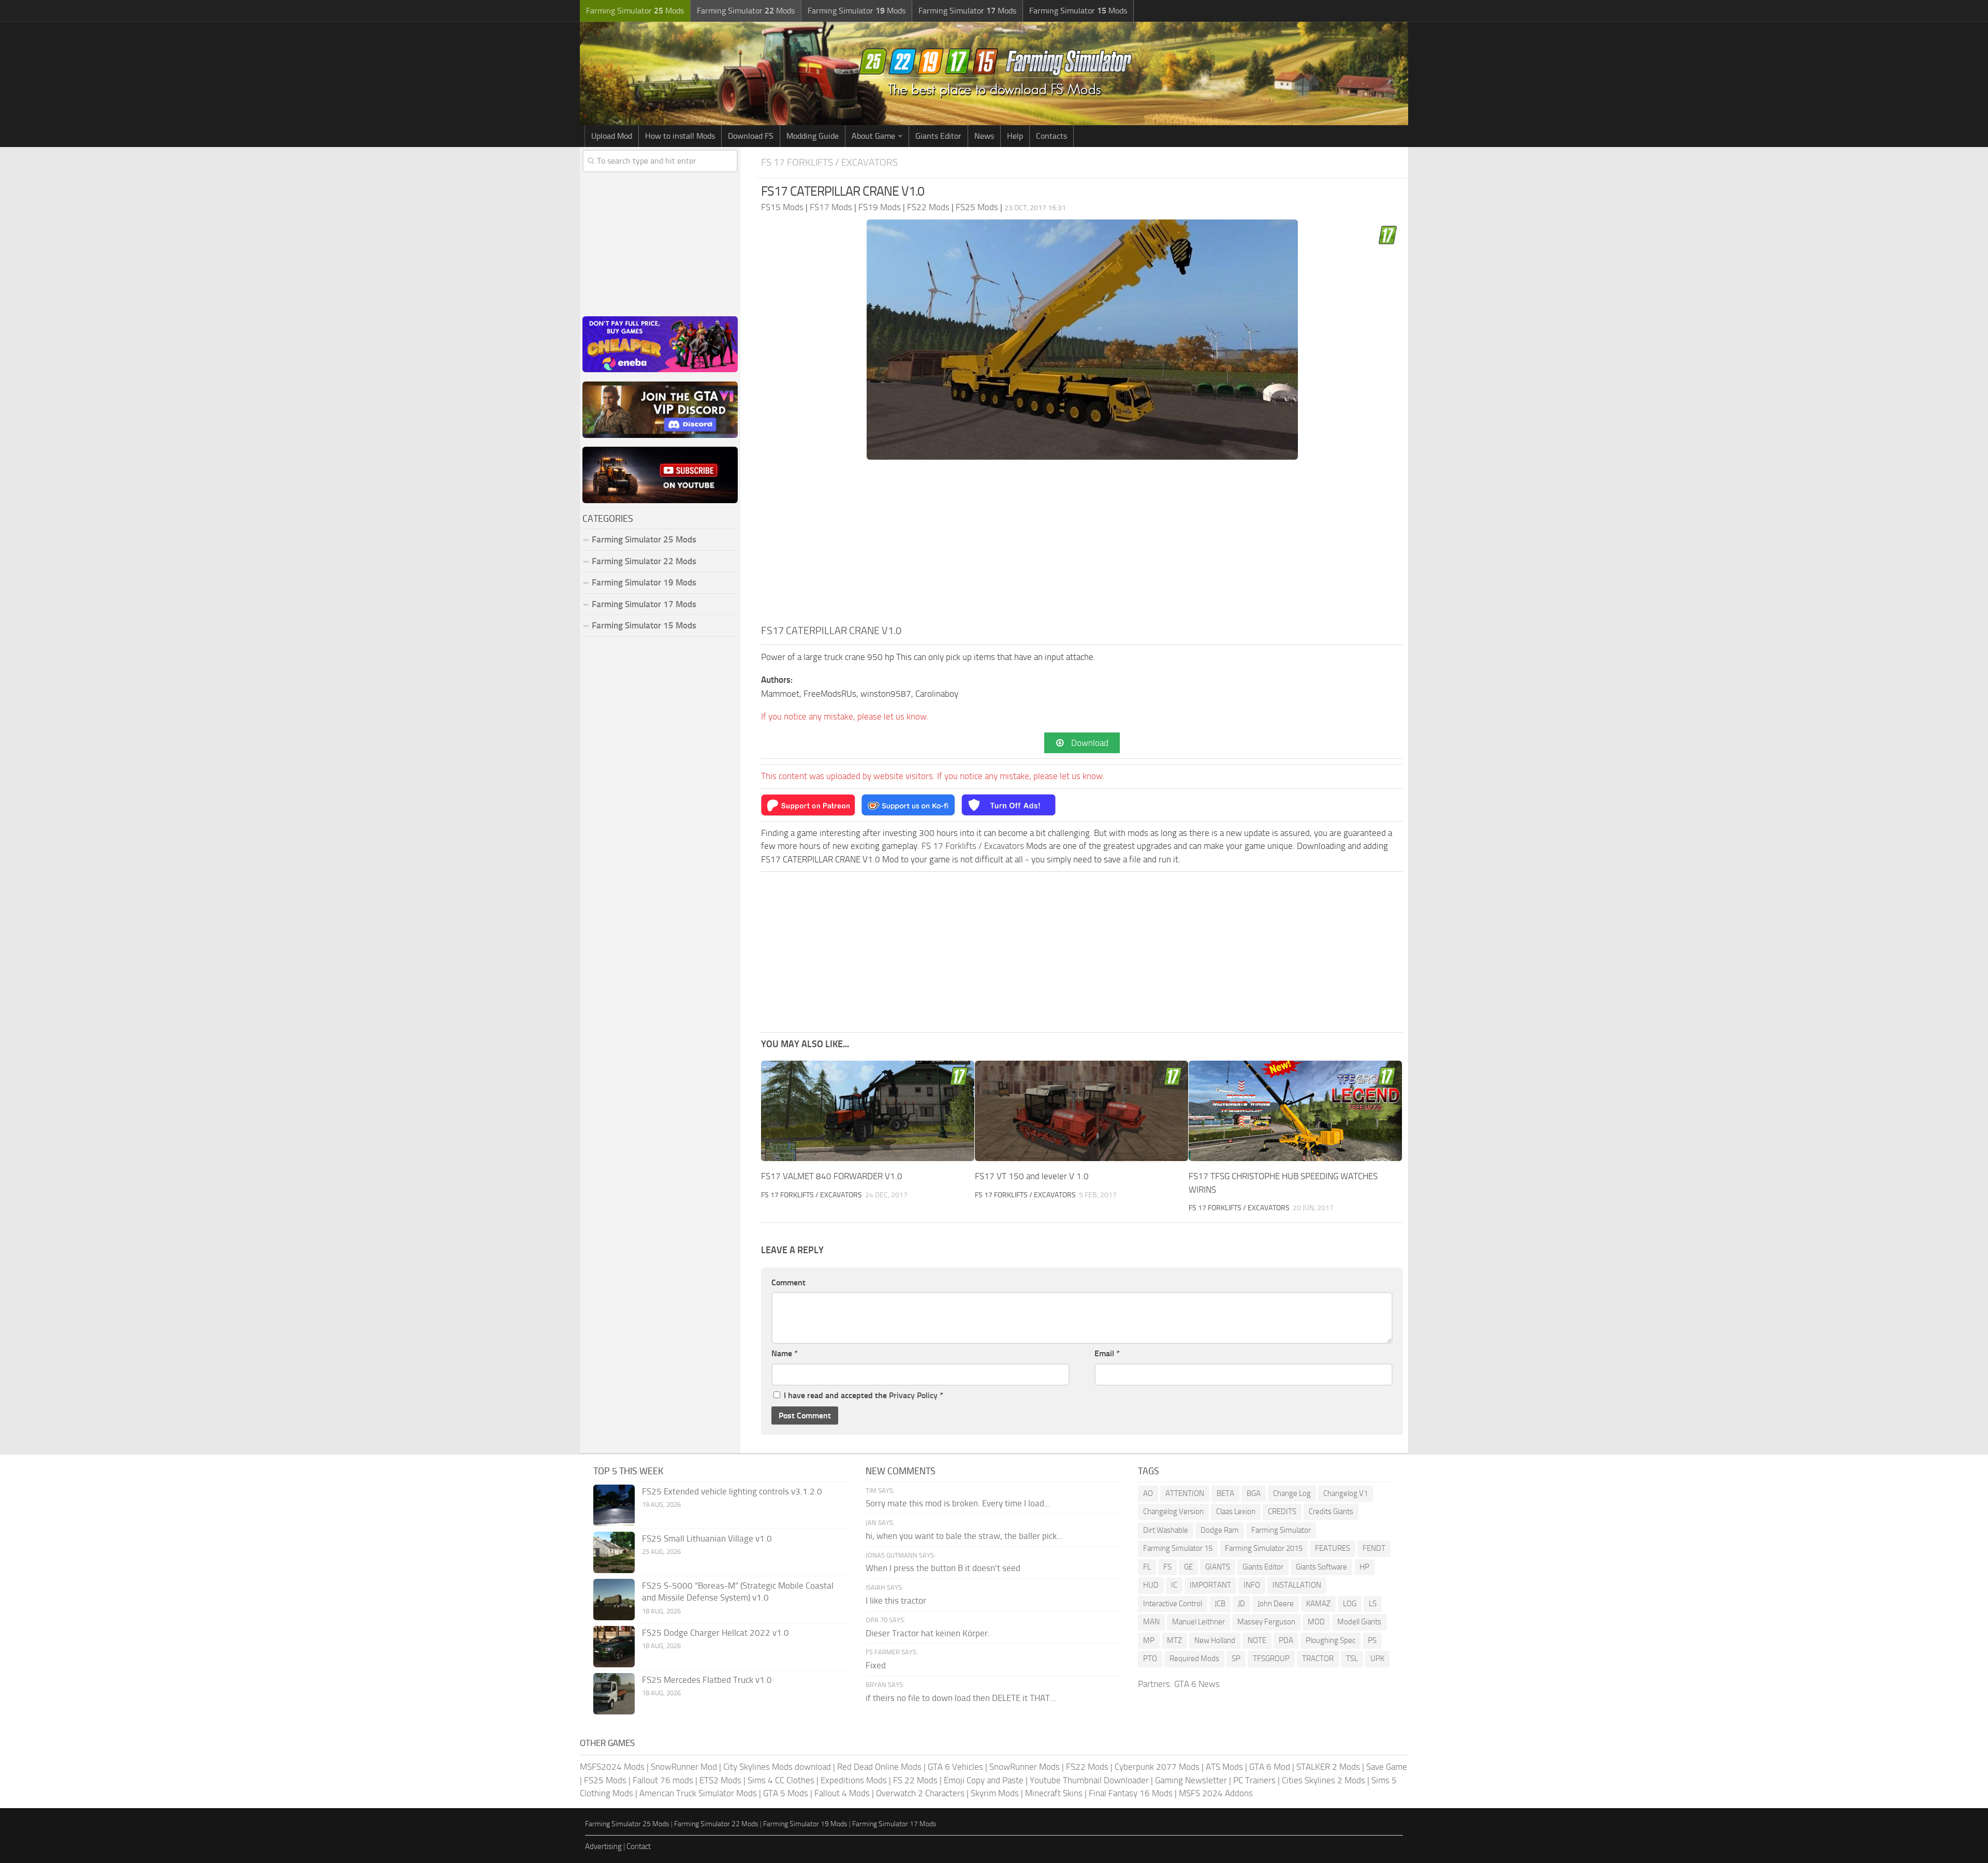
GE (1188, 1567)
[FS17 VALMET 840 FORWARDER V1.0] (868, 1111)
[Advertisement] (1082, 545)
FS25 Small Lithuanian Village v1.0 (707, 1538)
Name (785, 1353)
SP (1236, 1659)
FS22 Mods (1087, 1767)
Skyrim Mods (995, 1793)
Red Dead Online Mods (879, 1767)
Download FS (751, 136)
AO (1148, 1493)
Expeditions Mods (854, 1780)
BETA (1225, 1493)
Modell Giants (1359, 1622)
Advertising (603, 1846)
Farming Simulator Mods (635, 11)
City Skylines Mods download (777, 1767)
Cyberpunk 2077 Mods (1157, 1767)
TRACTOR (1318, 1659)
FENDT (1374, 1548)
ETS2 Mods (720, 1780)
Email (1107, 1353)
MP (1149, 1640)
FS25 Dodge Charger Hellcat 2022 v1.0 (715, 1633)
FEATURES (1333, 1548)
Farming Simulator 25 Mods (627, 1824)
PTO (1150, 1659)
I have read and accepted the (864, 1395)
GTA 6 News (1197, 1684)
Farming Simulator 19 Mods (644, 582)
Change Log (1292, 1493)
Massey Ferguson (1266, 1622)
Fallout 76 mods (663, 1780)
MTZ (1174, 1640)
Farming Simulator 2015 (1264, 1548)
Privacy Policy (913, 1395)
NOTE (1257, 1640)
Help (1015, 136)
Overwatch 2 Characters (920, 1793)
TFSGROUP (1271, 1659)
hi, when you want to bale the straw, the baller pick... (964, 1536)
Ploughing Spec (1331, 1640)
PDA (1286, 1640)
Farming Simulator (1281, 1530)
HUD (1151, 1585)
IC (1174, 1585)
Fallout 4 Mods (842, 1793)
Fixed (876, 1665)
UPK (1377, 1659)
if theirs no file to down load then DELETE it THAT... (961, 1698)
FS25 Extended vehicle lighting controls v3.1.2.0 (732, 1491)
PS (1372, 1640)
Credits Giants (1331, 1512)
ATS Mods (1224, 1767)
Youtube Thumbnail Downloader (1089, 1780)
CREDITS (1282, 1512)
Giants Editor (938, 136)
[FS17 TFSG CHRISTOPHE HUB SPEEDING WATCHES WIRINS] (1295, 1111)
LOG (1350, 1604)
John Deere (1276, 1604)
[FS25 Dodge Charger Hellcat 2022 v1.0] (614, 1647)
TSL (1352, 1659)
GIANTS (1218, 1567)
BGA (1254, 1493)
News (984, 136)
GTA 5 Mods (786, 1793)
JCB (1220, 1604)
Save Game (1387, 1767)
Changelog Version (1173, 1512)
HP (1364, 1567)
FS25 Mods (605, 1780)
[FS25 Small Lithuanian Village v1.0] (614, 1552)
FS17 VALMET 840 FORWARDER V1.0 (832, 1176)
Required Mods (1194, 1659)
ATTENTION (1185, 1493)
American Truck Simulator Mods (698, 1793)
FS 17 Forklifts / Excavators (829, 162)
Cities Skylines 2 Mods (1324, 1780)
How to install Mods (680, 136)
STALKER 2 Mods (1328, 1767)
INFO (1252, 1585)
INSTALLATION (1297, 1585)
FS (1167, 1567)
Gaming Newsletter (1191, 1780)
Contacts (1051, 136)
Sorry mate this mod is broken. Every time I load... (958, 1503)
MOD (1316, 1622)
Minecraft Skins (1054, 1793)
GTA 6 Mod (1270, 1767)
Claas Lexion (1236, 1512)
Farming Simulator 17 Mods (644, 604)
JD (1241, 1604)
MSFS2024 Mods (612, 1767)
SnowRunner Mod (684, 1767)
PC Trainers (1254, 1780)
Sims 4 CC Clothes (781, 1780)
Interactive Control (1173, 1604)
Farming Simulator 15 (1178, 1548)
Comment (788, 1282)
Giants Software (1321, 1567)
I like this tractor (896, 1601)
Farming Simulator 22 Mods (644, 561)
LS (1373, 1604)
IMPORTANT (1210, 1585)
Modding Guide (813, 136)
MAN (1151, 1622)
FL (1147, 1567)
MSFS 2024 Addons (1216, 1793)
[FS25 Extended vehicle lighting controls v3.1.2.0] (614, 1505)
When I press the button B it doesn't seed (943, 1568)
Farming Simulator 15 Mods (644, 625)
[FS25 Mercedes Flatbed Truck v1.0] (614, 1694)
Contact (639, 1846)
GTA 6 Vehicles (955, 1767)
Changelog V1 (1346, 1493)
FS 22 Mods (915, 1780)
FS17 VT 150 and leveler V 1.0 (1032, 1176)
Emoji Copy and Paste (984, 1780)
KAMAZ (1318, 1604)
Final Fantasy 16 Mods (1131, 1793)
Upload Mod (612, 136)
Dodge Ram (1220, 1530)
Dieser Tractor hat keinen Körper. (928, 1633)
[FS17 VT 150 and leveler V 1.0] (1081, 1111)
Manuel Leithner (1198, 1622)
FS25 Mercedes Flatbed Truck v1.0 (707, 1680)
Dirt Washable (1166, 1530)
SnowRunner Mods (1025, 1767)
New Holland (1215, 1640)
